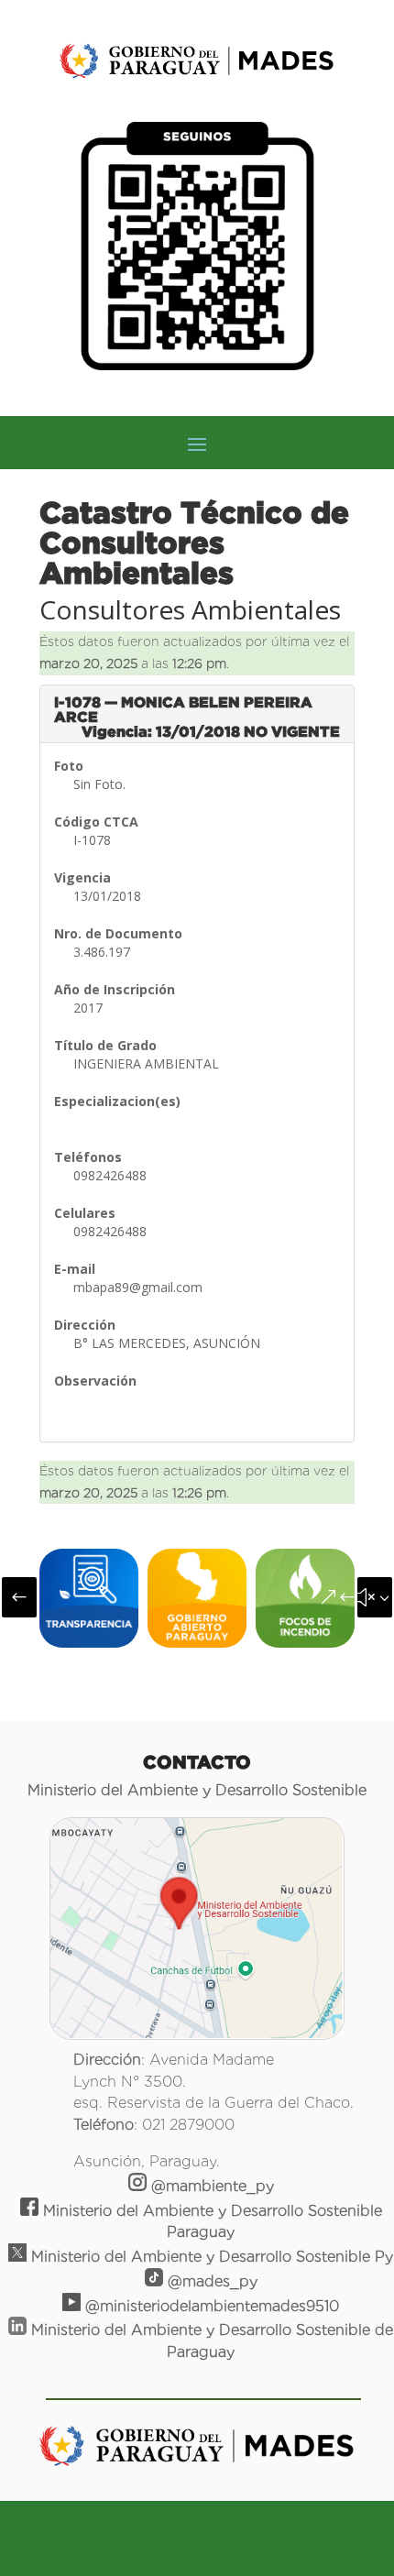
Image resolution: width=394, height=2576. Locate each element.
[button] (19, 1597)
